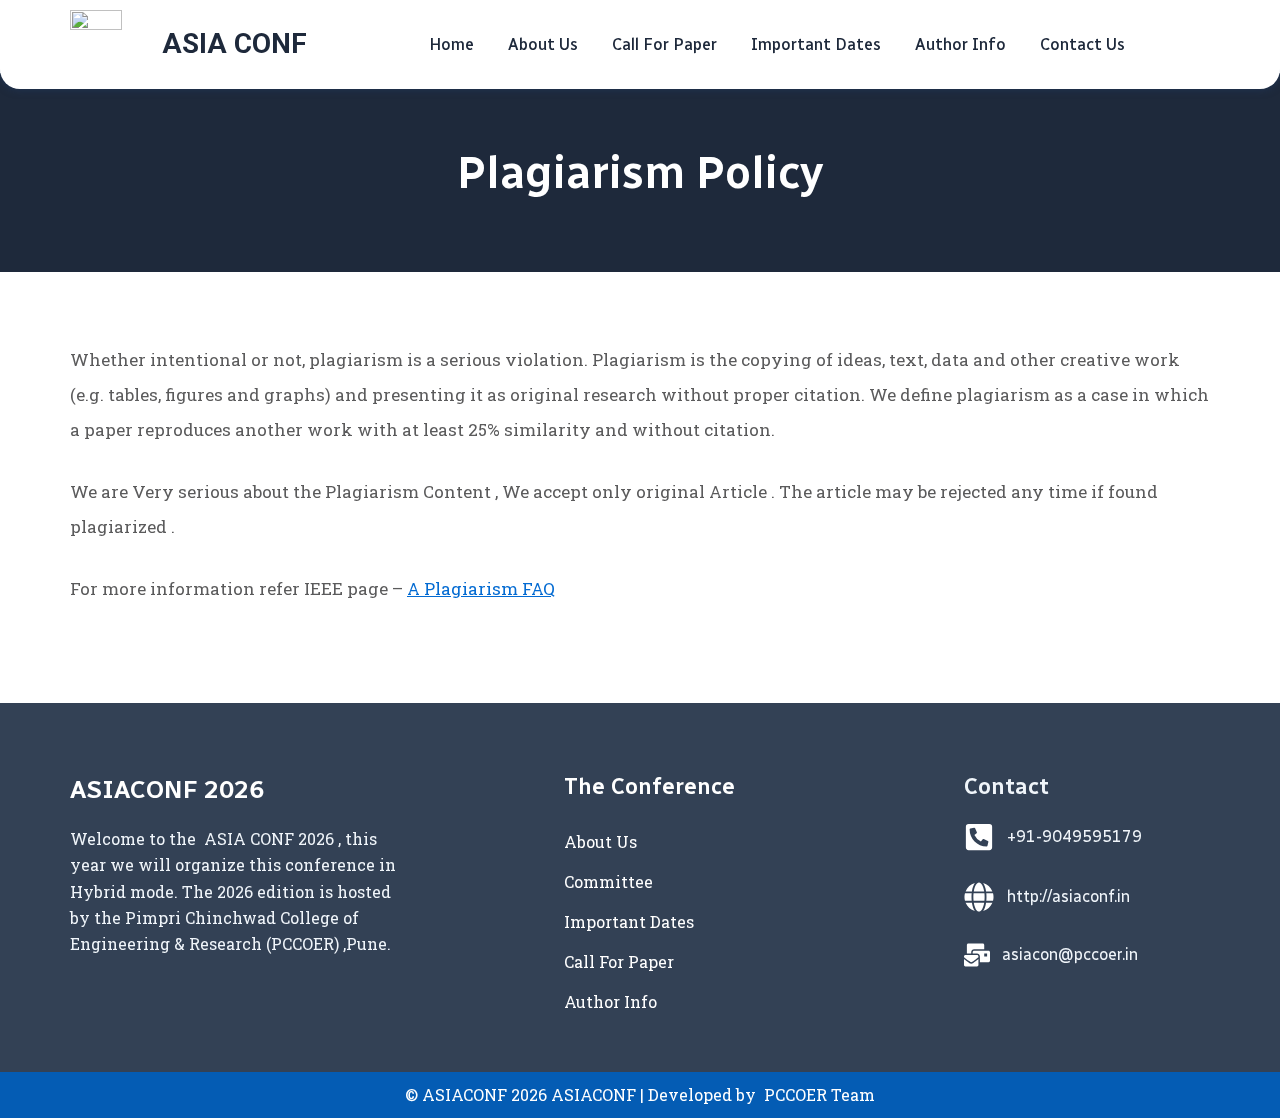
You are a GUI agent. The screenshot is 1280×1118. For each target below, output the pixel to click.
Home (451, 44)
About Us (543, 44)
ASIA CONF (234, 43)
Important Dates (816, 44)
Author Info (960, 44)
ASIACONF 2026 (167, 789)
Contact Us (1082, 44)
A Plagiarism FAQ (481, 588)
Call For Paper (664, 44)
